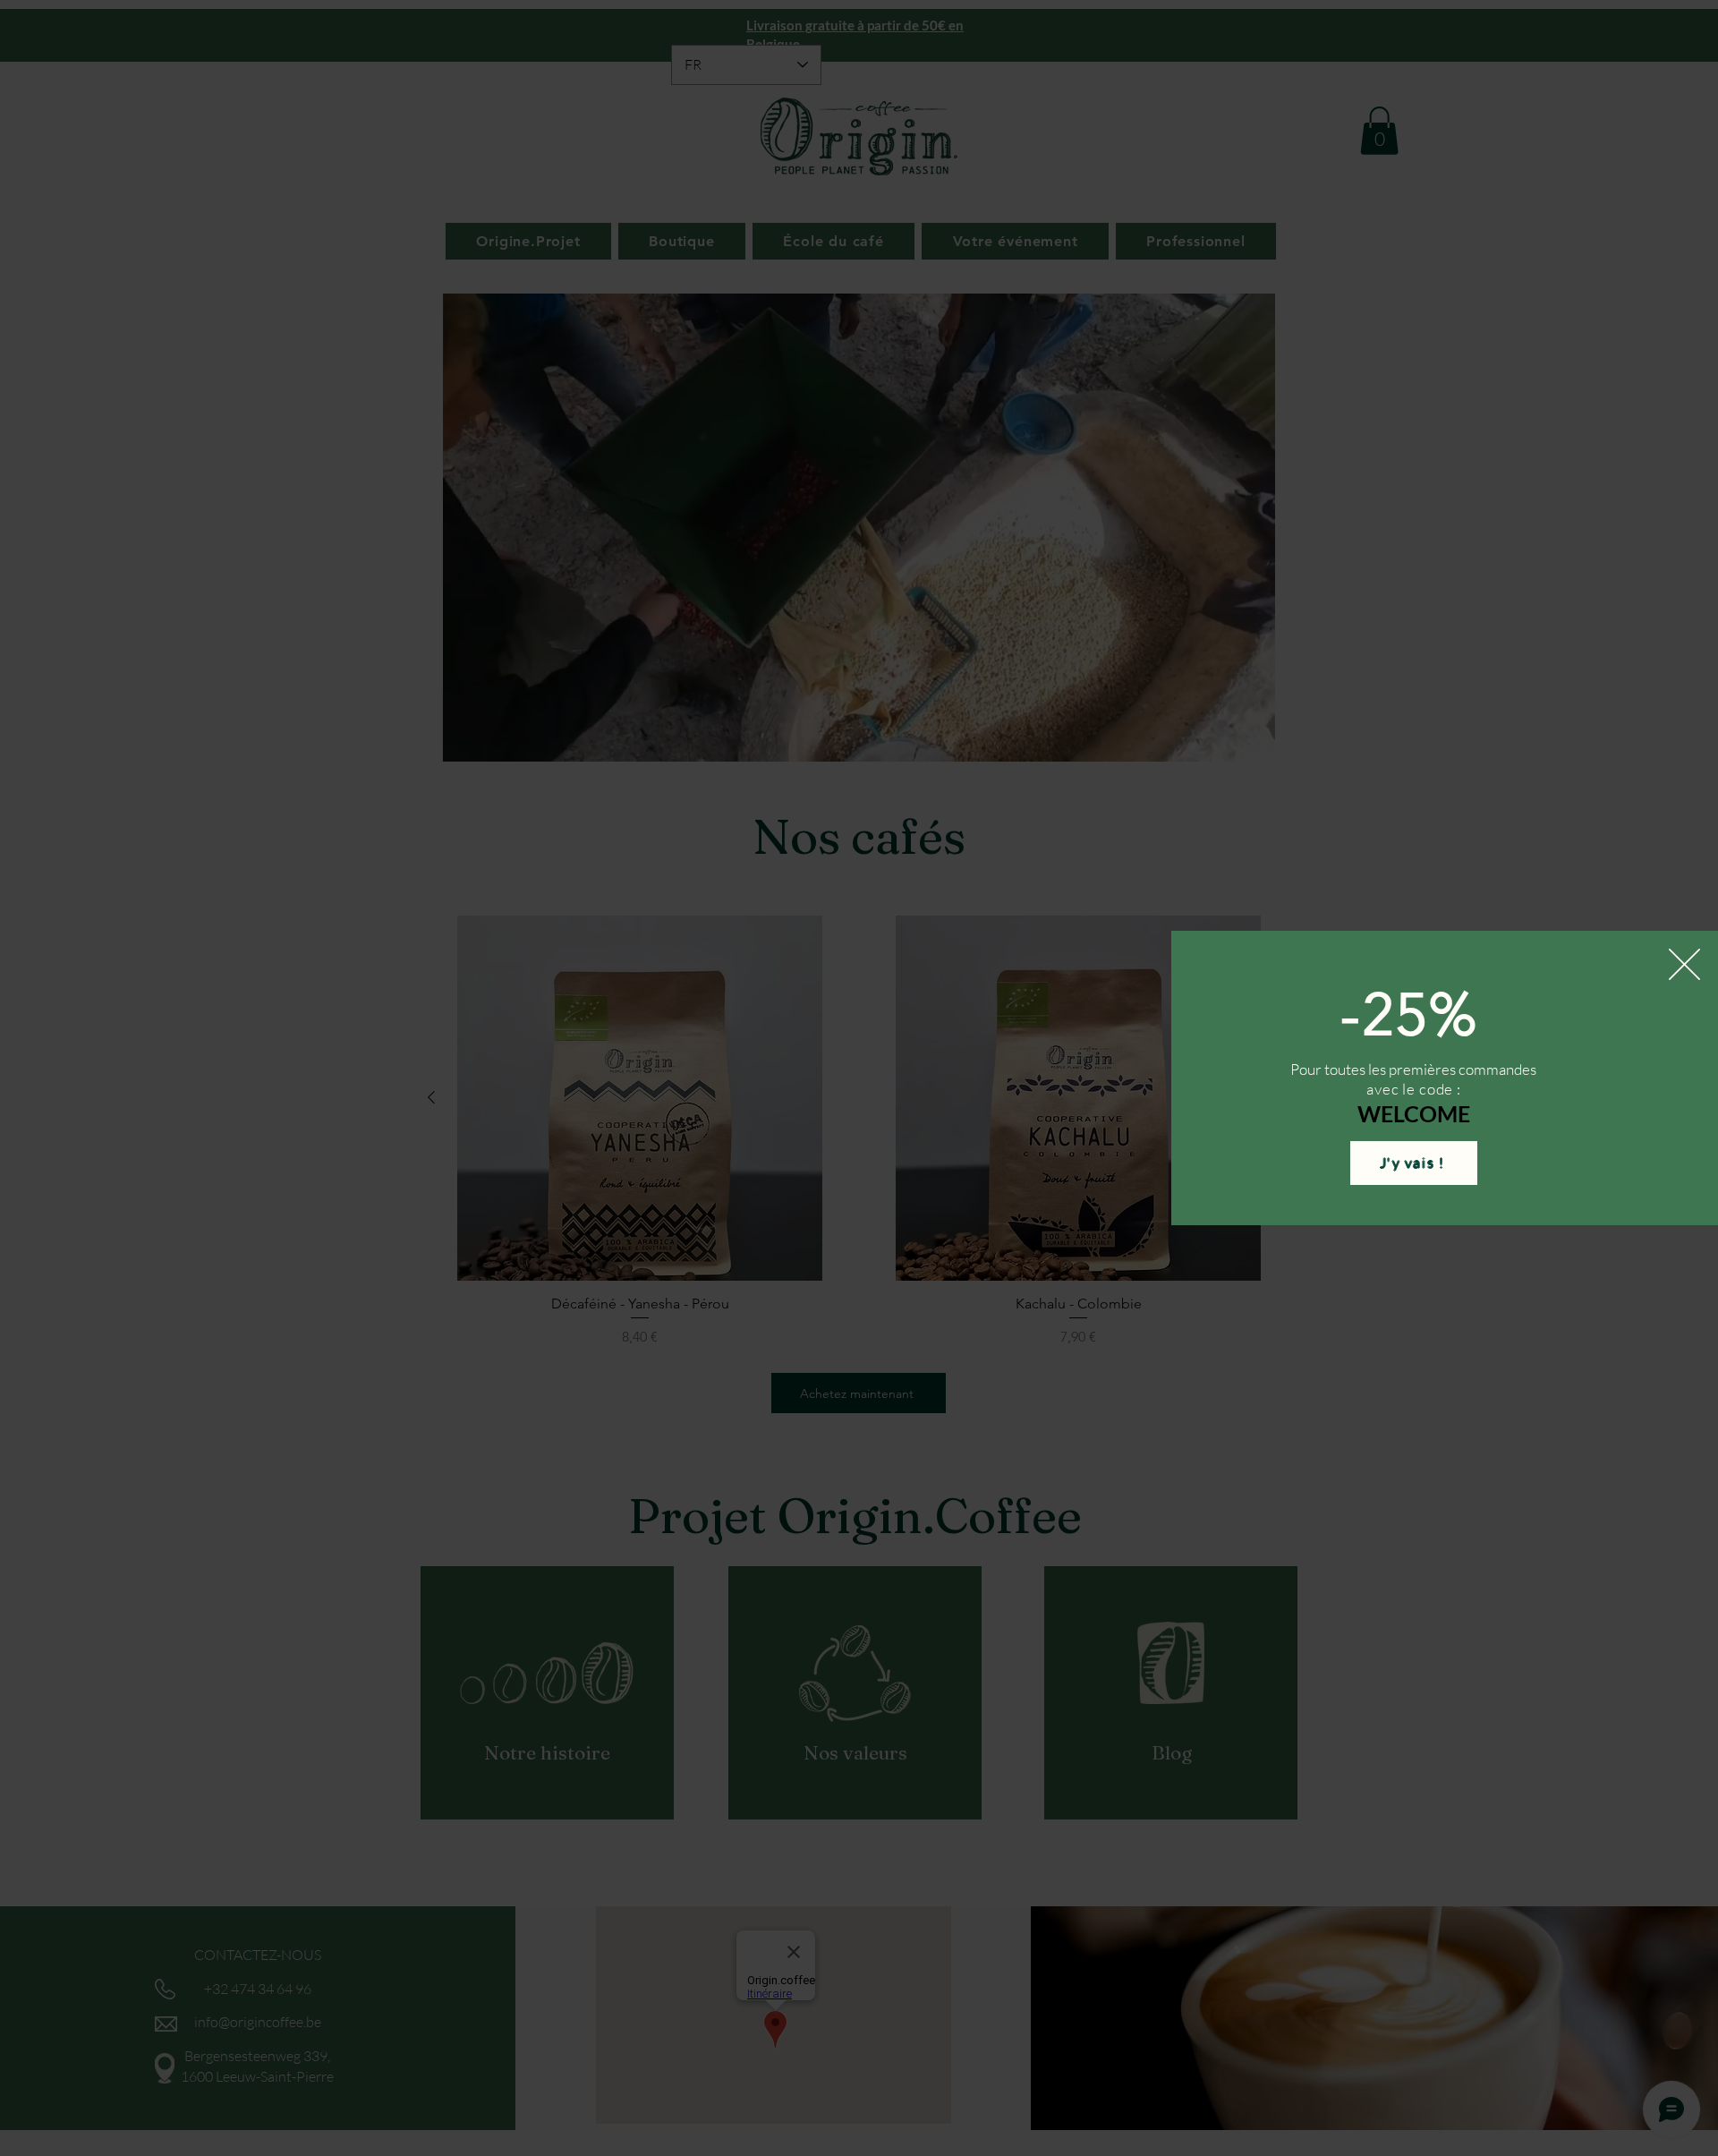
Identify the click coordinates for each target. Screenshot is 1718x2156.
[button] (1684, 964)
